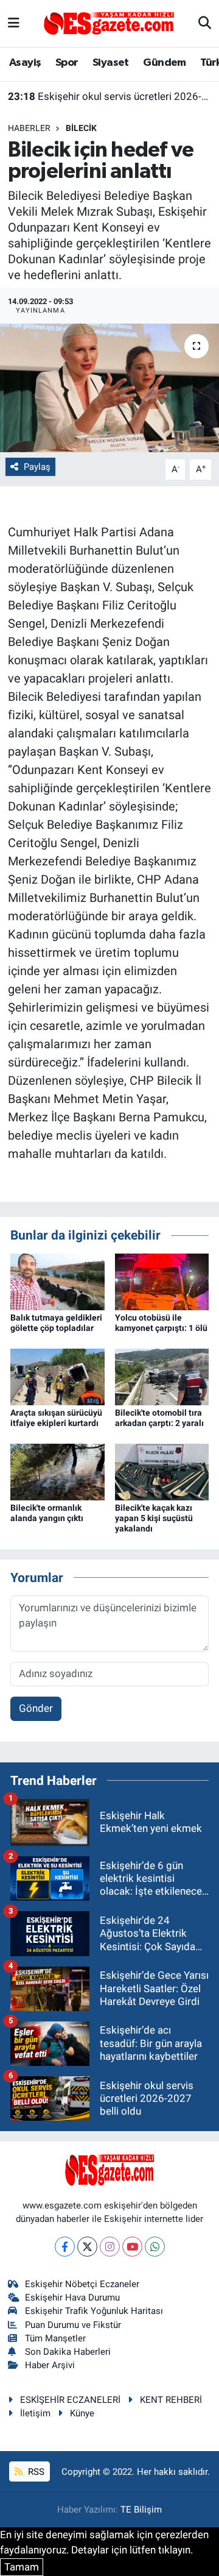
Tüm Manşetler (55, 2338)
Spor (67, 63)
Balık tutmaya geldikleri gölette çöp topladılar (56, 1323)
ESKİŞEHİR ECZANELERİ (70, 2400)
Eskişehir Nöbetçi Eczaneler (82, 2284)
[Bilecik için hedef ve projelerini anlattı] (109, 388)
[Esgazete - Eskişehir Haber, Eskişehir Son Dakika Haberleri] (109, 23)
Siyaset (111, 63)
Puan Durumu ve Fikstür (73, 2325)
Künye (82, 2413)
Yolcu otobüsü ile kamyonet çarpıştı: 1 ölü (161, 1323)
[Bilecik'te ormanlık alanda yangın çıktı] (57, 1471)
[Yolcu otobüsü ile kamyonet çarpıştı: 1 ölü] (162, 1281)
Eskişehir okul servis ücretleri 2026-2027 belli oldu (110, 96)
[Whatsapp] (155, 2247)
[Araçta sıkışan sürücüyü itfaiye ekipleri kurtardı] (57, 1376)
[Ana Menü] (14, 23)
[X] (87, 2247)
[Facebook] (65, 2247)
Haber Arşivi (50, 2365)
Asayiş (25, 63)
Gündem (164, 63)
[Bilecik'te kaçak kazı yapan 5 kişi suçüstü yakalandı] (162, 1471)
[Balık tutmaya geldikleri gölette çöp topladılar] (57, 1281)
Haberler (29, 128)
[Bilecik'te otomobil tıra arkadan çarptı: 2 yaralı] (162, 1376)
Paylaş (37, 467)
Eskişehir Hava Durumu (72, 2297)
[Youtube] (132, 2247)
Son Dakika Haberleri (68, 2352)
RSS (35, 2472)
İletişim (35, 2413)
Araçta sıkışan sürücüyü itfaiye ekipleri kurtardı (56, 1418)
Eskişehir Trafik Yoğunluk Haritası (94, 2311)
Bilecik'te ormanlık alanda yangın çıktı (47, 1513)
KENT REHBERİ (171, 2400)
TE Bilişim (141, 2510)
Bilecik (81, 128)
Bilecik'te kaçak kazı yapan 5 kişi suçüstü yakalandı (154, 1518)
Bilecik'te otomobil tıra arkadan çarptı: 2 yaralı (159, 1418)
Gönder (36, 1708)
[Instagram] (110, 2247)
